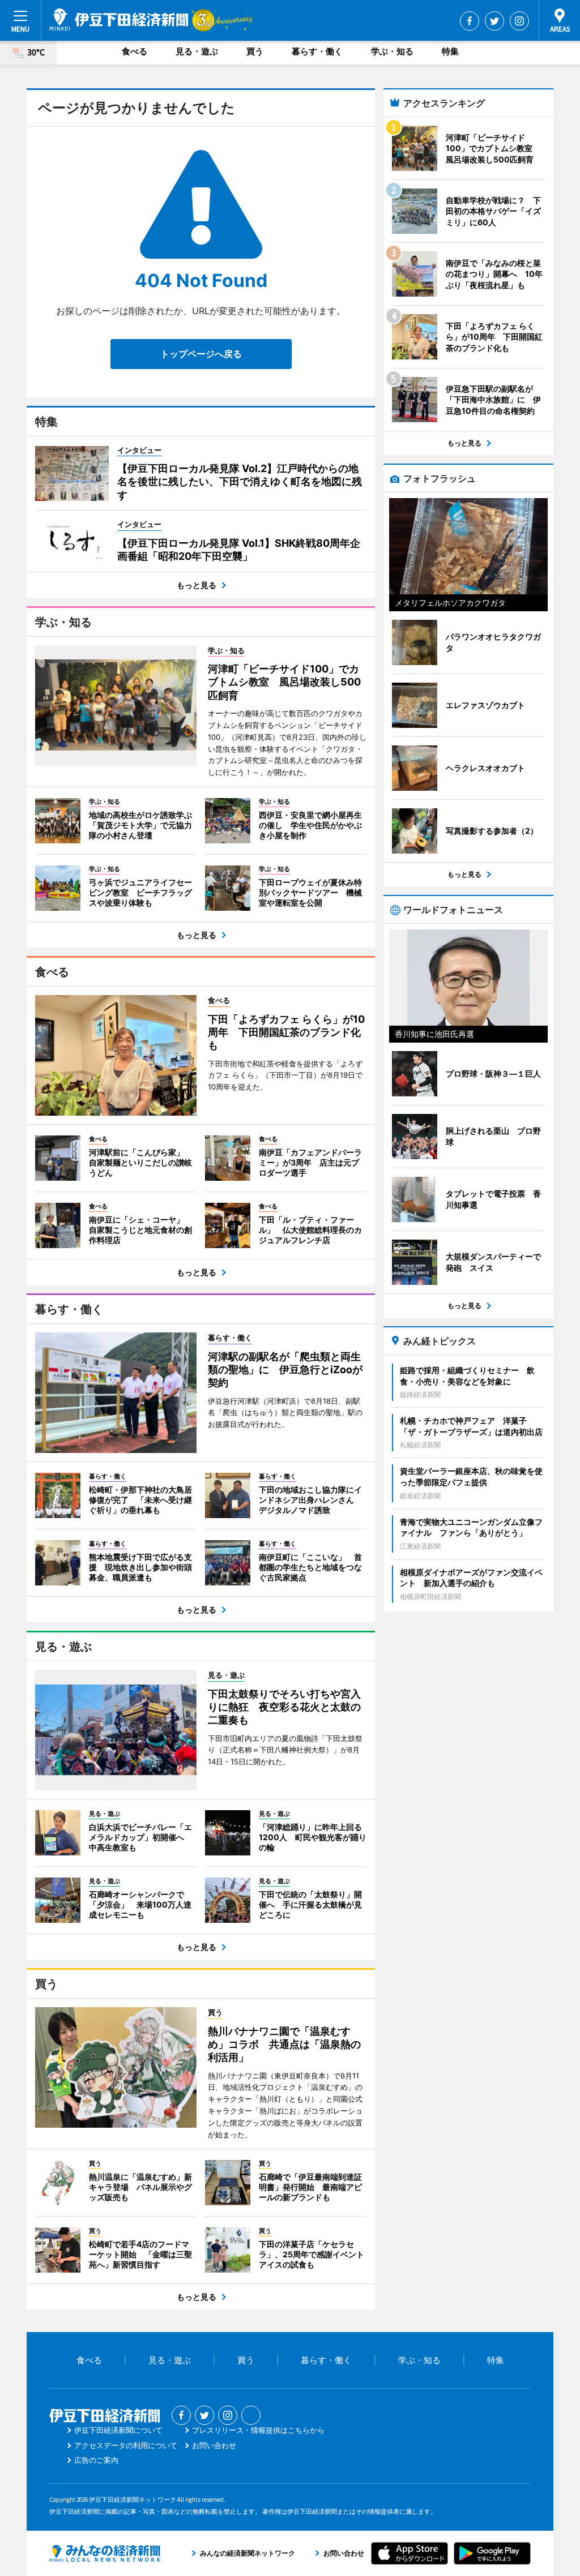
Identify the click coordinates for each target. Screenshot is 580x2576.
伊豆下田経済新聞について (118, 2430)
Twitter (494, 21)
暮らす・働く (317, 51)
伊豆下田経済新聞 (119, 20)
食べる (135, 51)
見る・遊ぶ (197, 51)
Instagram (519, 21)
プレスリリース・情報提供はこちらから (258, 2430)
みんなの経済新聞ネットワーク (105, 2553)
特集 (450, 51)
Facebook (470, 21)
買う (255, 51)
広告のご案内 (96, 2460)
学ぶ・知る (392, 51)
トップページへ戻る (201, 354)
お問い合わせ (214, 2445)
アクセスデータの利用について (126, 2445)
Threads (251, 2415)
